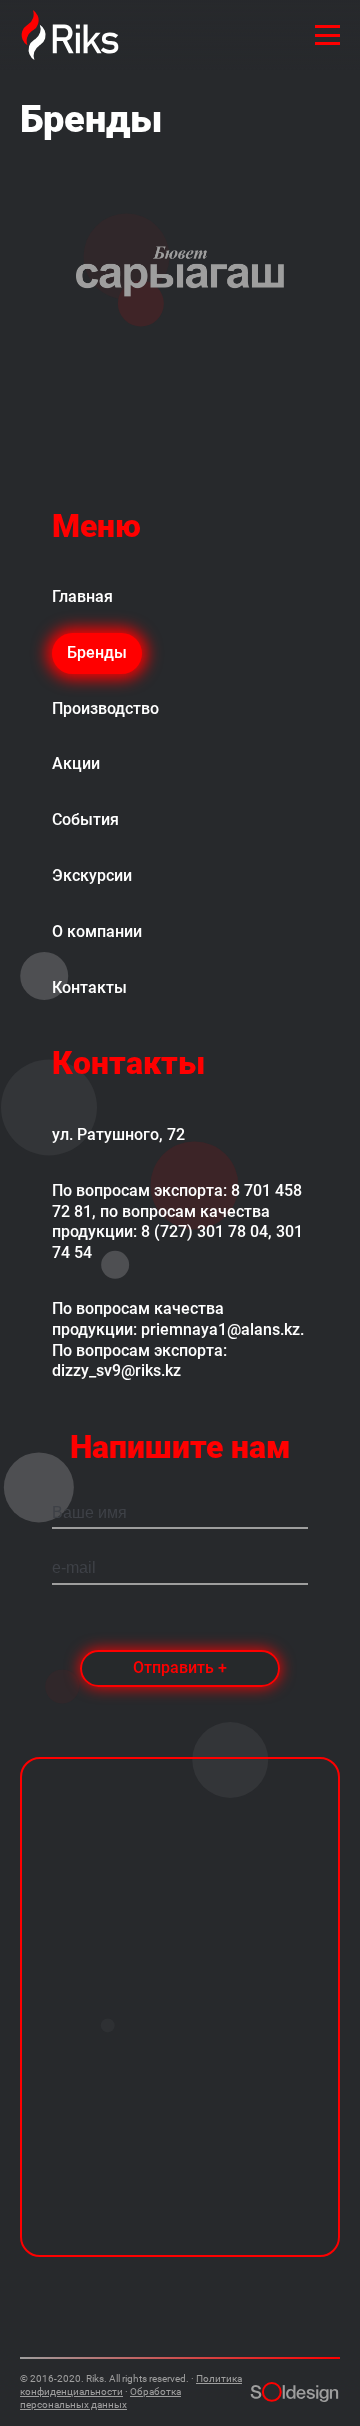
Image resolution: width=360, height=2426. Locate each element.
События (85, 819)
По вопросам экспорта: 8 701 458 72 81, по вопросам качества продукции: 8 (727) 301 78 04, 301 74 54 (177, 1221)
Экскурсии (92, 875)
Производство (105, 708)
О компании (97, 931)
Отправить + (180, 1667)
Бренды (97, 652)
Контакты (89, 987)
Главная (82, 596)
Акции (76, 763)
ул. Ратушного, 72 (118, 1134)
